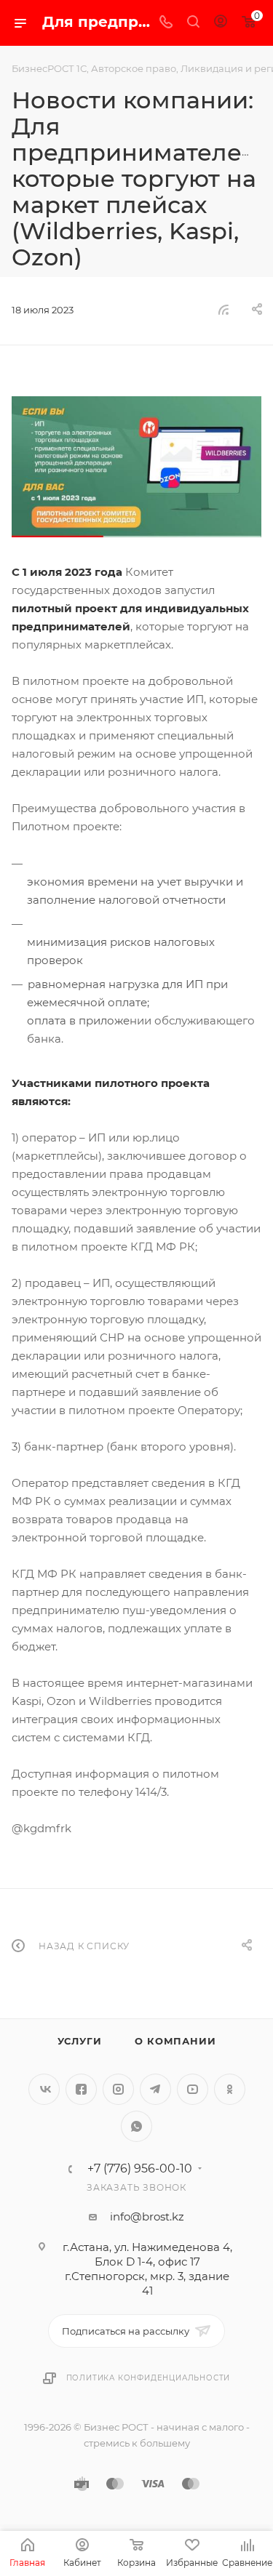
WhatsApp (136, 2126)
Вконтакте (44, 2089)
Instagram (118, 2089)
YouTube (193, 2089)
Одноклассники (230, 2089)
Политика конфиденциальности (149, 2378)
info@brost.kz (147, 2216)
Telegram (155, 2089)
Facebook (81, 2089)
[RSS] (223, 309)
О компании (175, 2041)
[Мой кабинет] (221, 23)
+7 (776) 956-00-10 (140, 2169)
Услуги (80, 2041)
